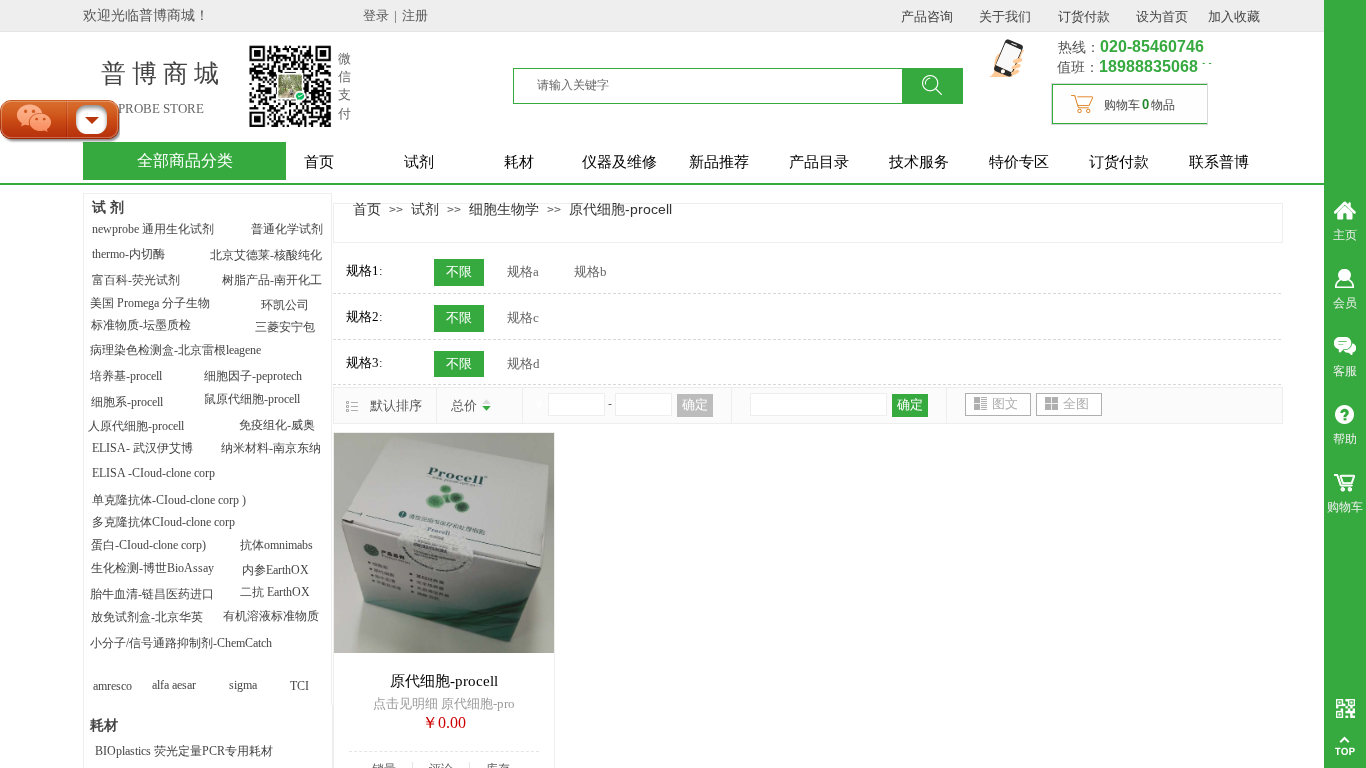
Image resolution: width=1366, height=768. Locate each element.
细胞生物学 (504, 209)
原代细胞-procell (620, 209)
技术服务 (919, 162)
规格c (523, 317)
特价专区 (1019, 162)
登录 (376, 15)
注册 (415, 15)
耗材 (519, 162)
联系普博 (1219, 162)
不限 (459, 271)
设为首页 (1162, 16)
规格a (523, 271)
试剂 (419, 162)
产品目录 (819, 162)
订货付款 (1119, 162)
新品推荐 (719, 162)
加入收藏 (1234, 16)
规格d (523, 363)
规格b (590, 271)
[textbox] (720, 85)
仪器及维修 (619, 162)
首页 (319, 162)
